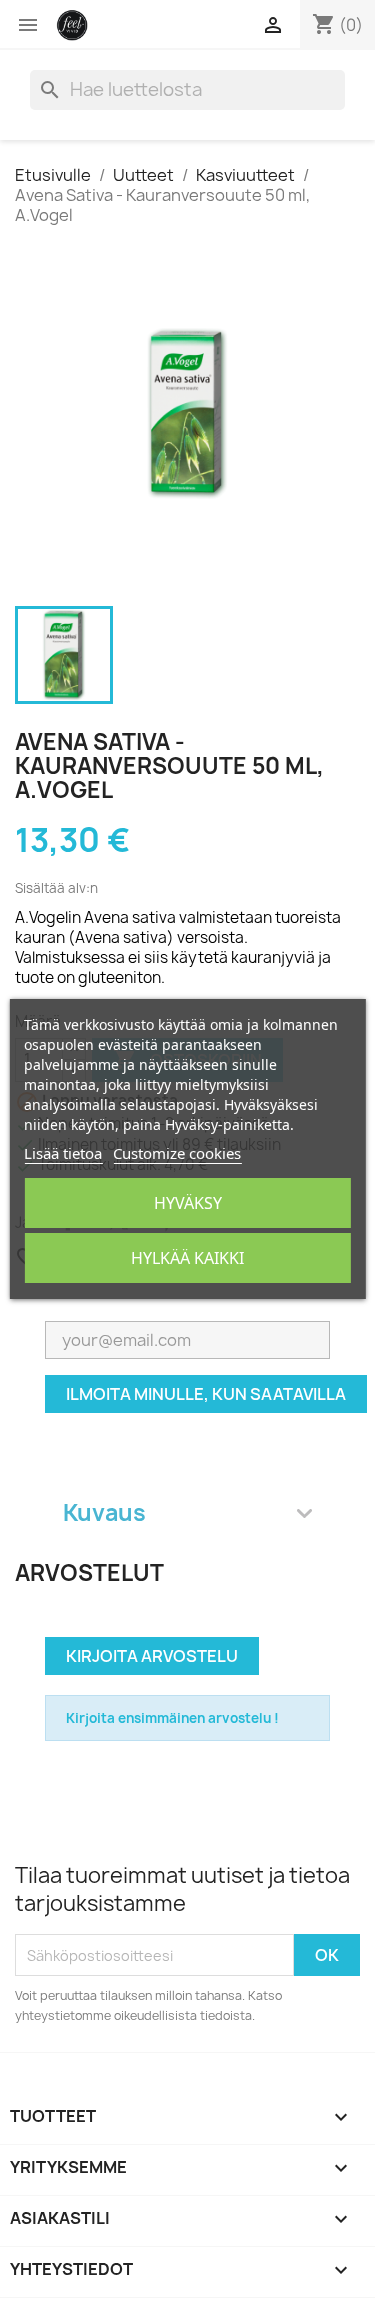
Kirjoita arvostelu (152, 1656)
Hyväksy (188, 1203)
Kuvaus (104, 1512)
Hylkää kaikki (187, 1258)
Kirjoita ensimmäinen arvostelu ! (172, 1718)
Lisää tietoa (63, 1153)
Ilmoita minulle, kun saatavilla (206, 1394)
